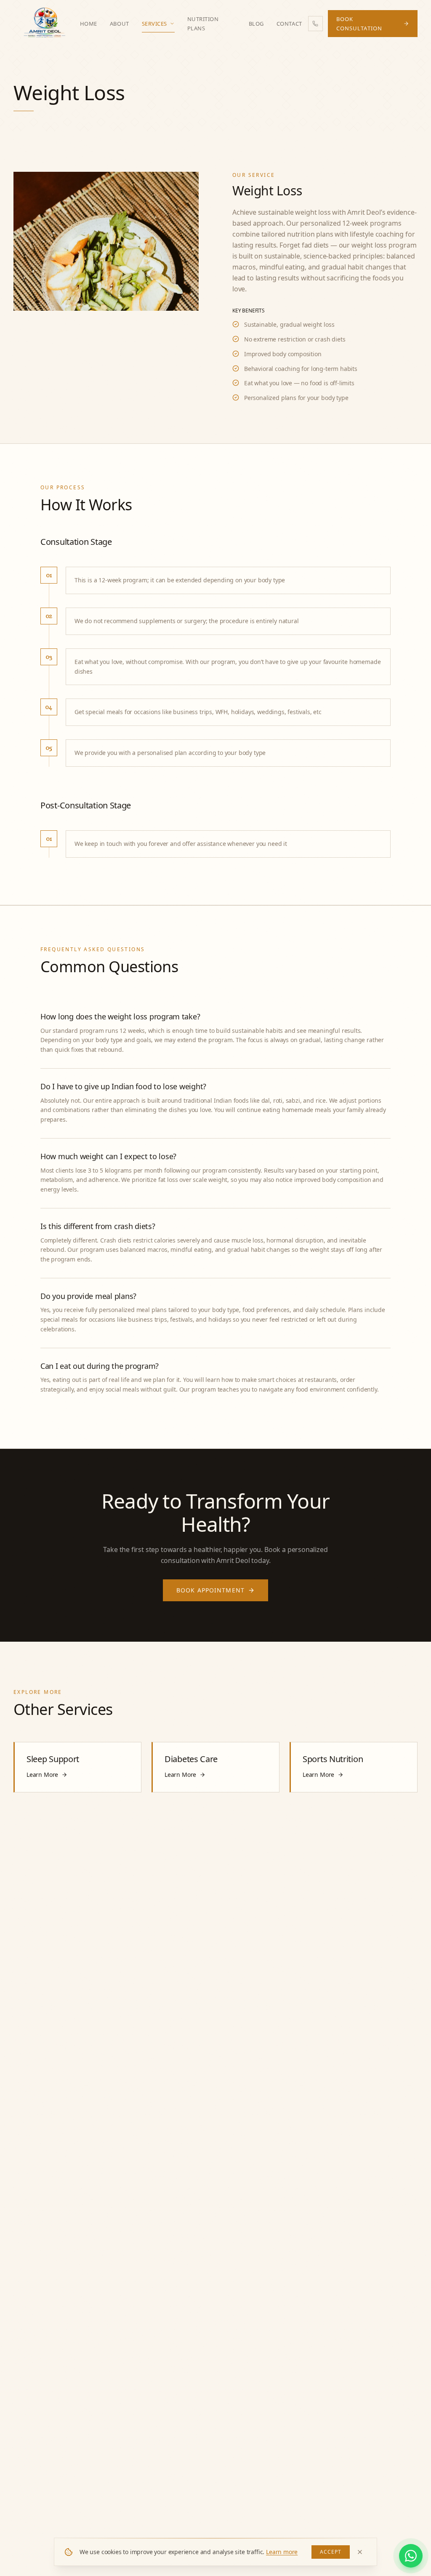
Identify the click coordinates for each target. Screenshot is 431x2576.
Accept (331, 2552)
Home (89, 24)
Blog (256, 24)
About (120, 24)
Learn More (42, 1775)
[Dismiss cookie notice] (360, 2552)
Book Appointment (210, 1590)
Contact (289, 24)
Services (154, 24)
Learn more (282, 2552)
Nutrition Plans (203, 24)
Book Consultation (359, 24)
